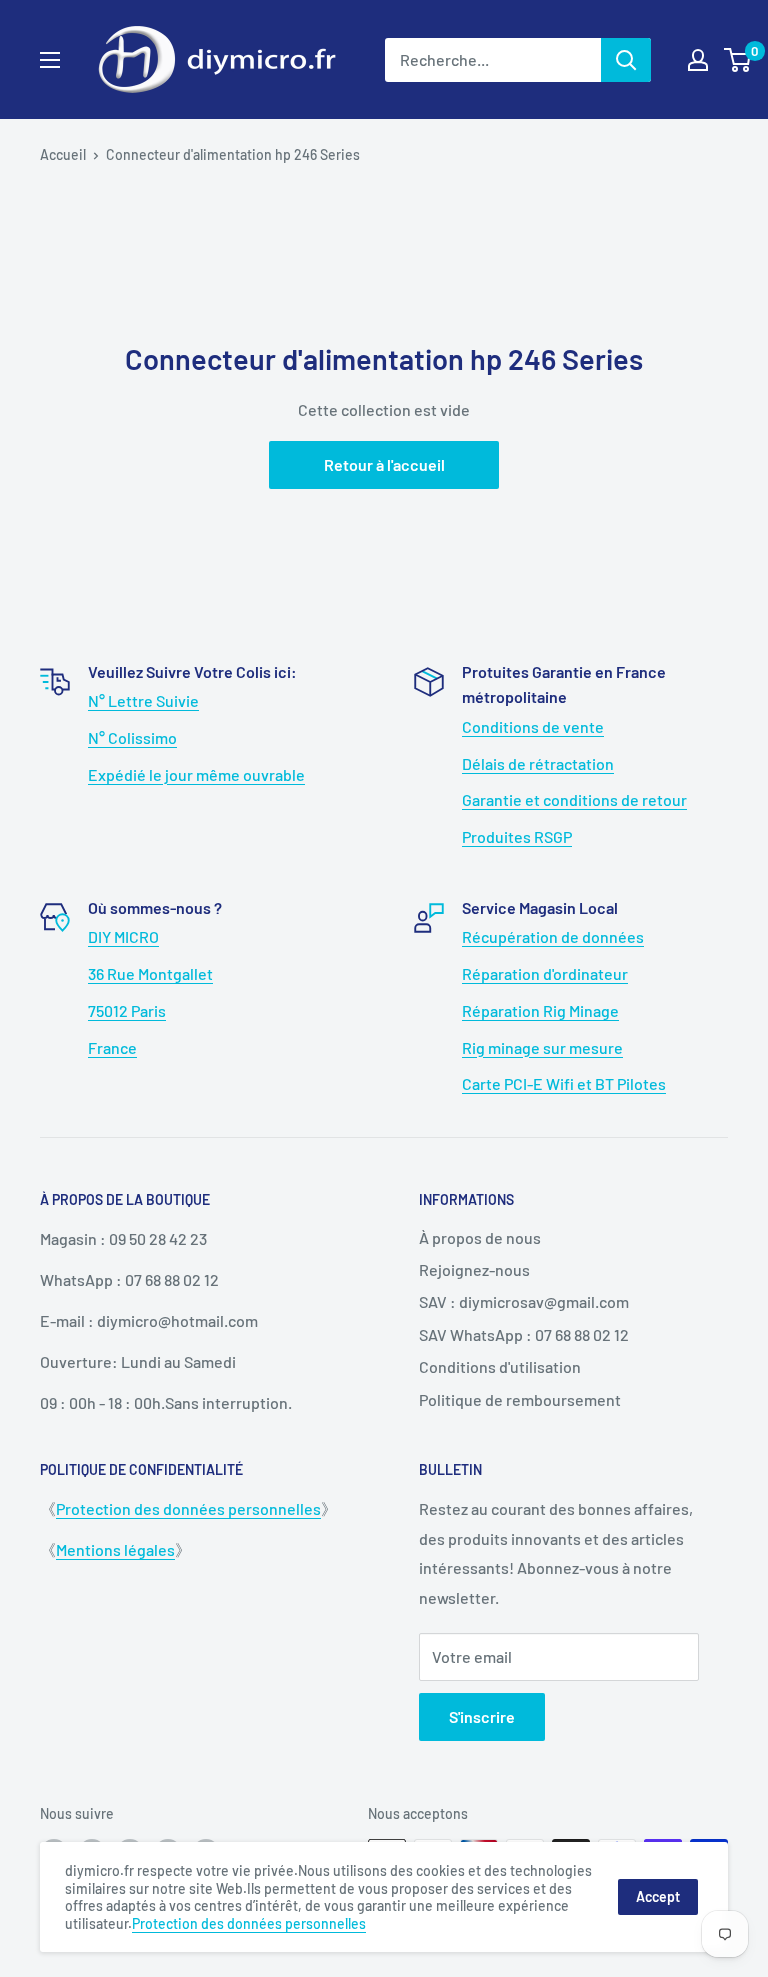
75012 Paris (127, 1010)
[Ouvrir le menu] (50, 60)
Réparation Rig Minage (540, 1010)
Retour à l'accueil (384, 464)
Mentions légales (115, 1549)
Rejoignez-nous (474, 1269)
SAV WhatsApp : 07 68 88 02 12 (524, 1334)
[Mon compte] (698, 60)
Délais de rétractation (538, 763)
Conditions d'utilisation (500, 1366)
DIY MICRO (123, 936)
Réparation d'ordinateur (545, 973)
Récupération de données (553, 936)
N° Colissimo (132, 737)
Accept (658, 1896)
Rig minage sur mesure (542, 1047)
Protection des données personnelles (188, 1508)
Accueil (63, 154)
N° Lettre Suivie (143, 700)
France (112, 1047)
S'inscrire (482, 1716)
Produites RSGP (517, 836)
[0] (738, 60)
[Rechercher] (626, 60)
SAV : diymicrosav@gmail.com (524, 1301)
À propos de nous (480, 1237)
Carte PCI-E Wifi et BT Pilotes (564, 1083)
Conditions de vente (533, 726)
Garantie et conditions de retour (574, 799)
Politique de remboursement (520, 1399)
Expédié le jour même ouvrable (196, 774)
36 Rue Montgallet (150, 973)
